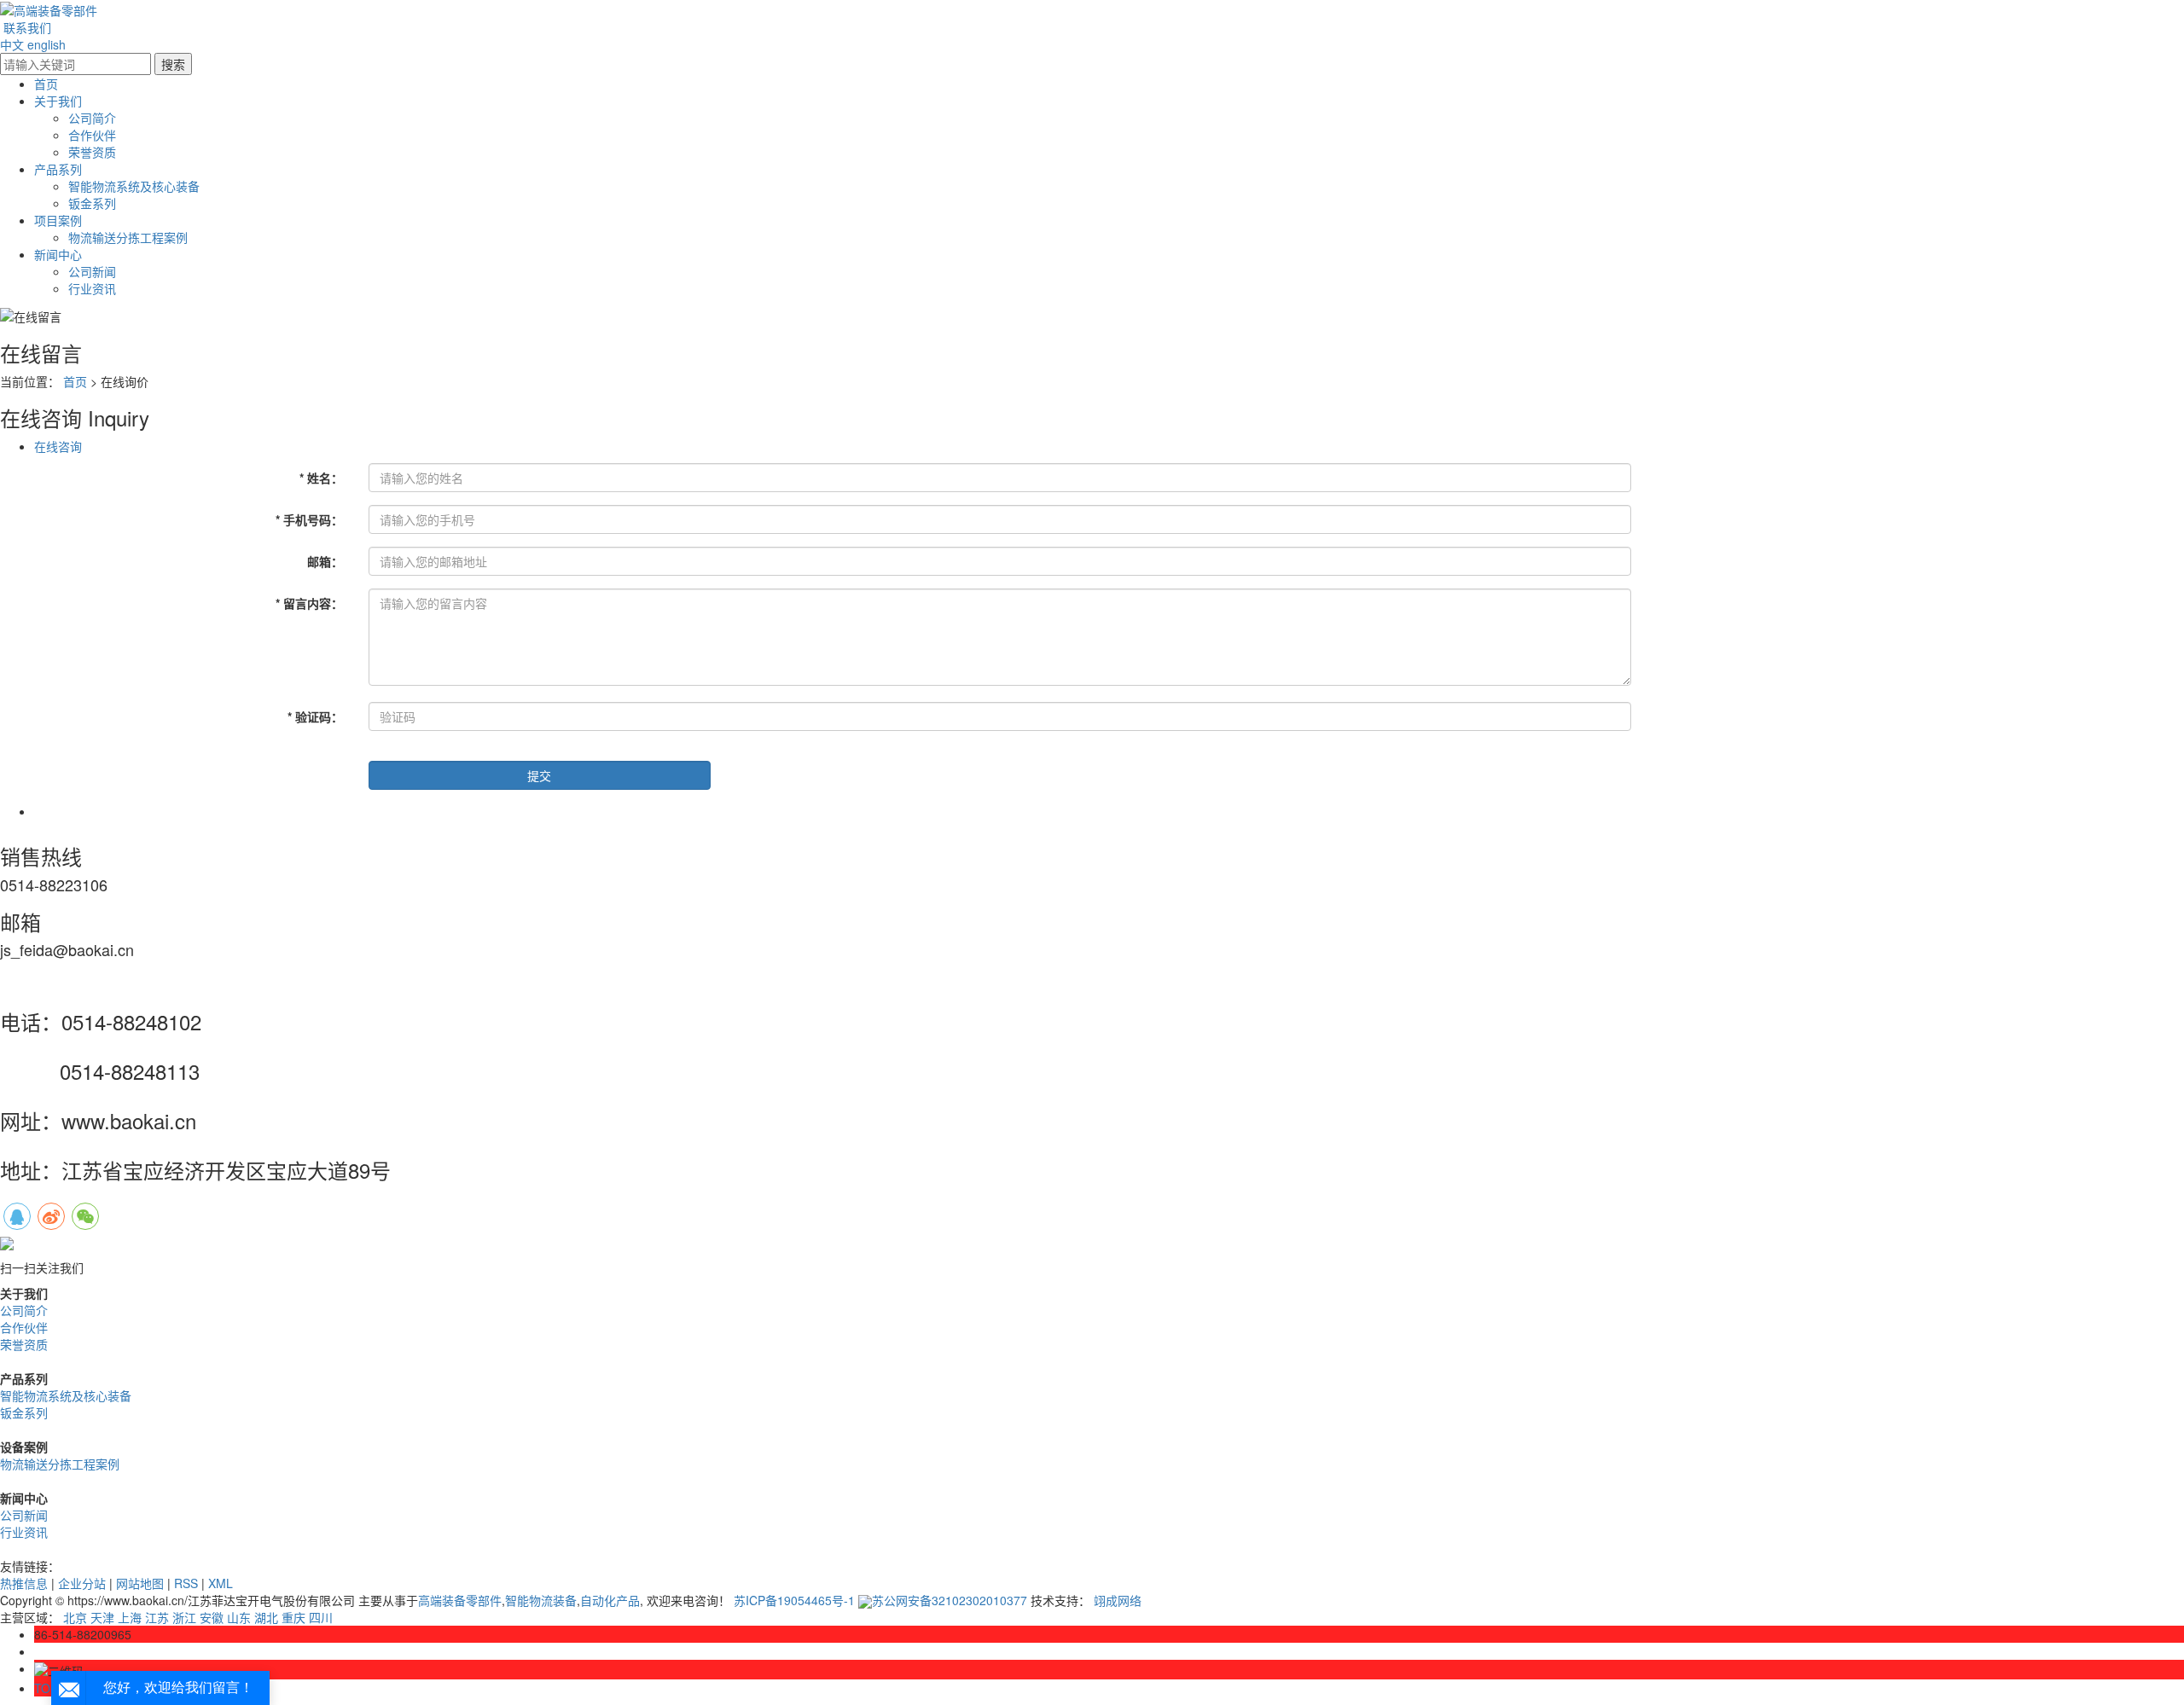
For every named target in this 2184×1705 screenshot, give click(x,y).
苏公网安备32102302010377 (950, 1600)
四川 (321, 1617)
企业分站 (82, 1583)
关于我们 (58, 101)
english (46, 44)
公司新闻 (92, 271)
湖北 (266, 1617)
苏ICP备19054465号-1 (794, 1600)
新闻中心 (58, 254)
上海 (130, 1617)
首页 (46, 84)
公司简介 (92, 118)
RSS (186, 1583)
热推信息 (24, 1583)
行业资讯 (92, 288)
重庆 (293, 1617)
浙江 (184, 1617)
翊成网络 (1118, 1600)
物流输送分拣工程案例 (128, 237)
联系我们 (27, 27)
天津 (102, 1617)
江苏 (157, 1617)
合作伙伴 (92, 135)
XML (221, 1583)
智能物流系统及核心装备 (134, 186)
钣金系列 (92, 203)
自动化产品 (610, 1600)
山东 (239, 1617)
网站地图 (140, 1583)
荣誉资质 (92, 152)
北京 (75, 1617)
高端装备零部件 (460, 1600)
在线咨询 (58, 446)
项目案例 (58, 220)
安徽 (212, 1617)
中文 (12, 44)
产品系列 (58, 169)
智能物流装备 (541, 1600)
